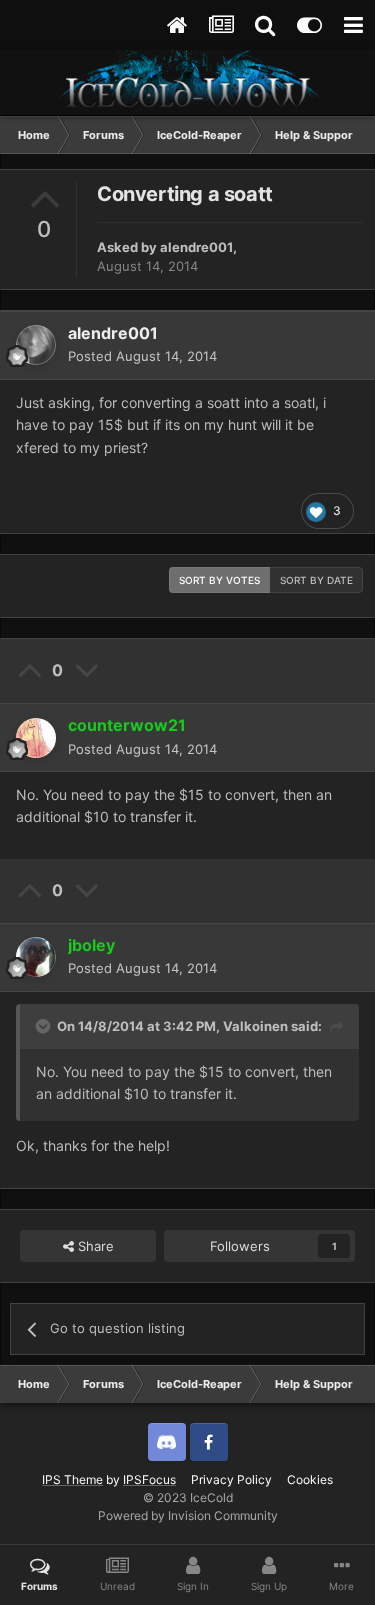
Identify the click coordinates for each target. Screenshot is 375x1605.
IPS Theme (72, 1479)
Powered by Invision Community (188, 1515)
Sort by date (316, 580)
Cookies (310, 1479)
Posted (142, 356)
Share (94, 1246)
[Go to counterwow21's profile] (36, 738)
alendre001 (196, 247)
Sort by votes (219, 580)
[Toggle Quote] (45, 1026)
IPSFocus (149, 1479)
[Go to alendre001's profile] (36, 345)
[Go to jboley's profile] (36, 957)
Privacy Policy (231, 1479)
